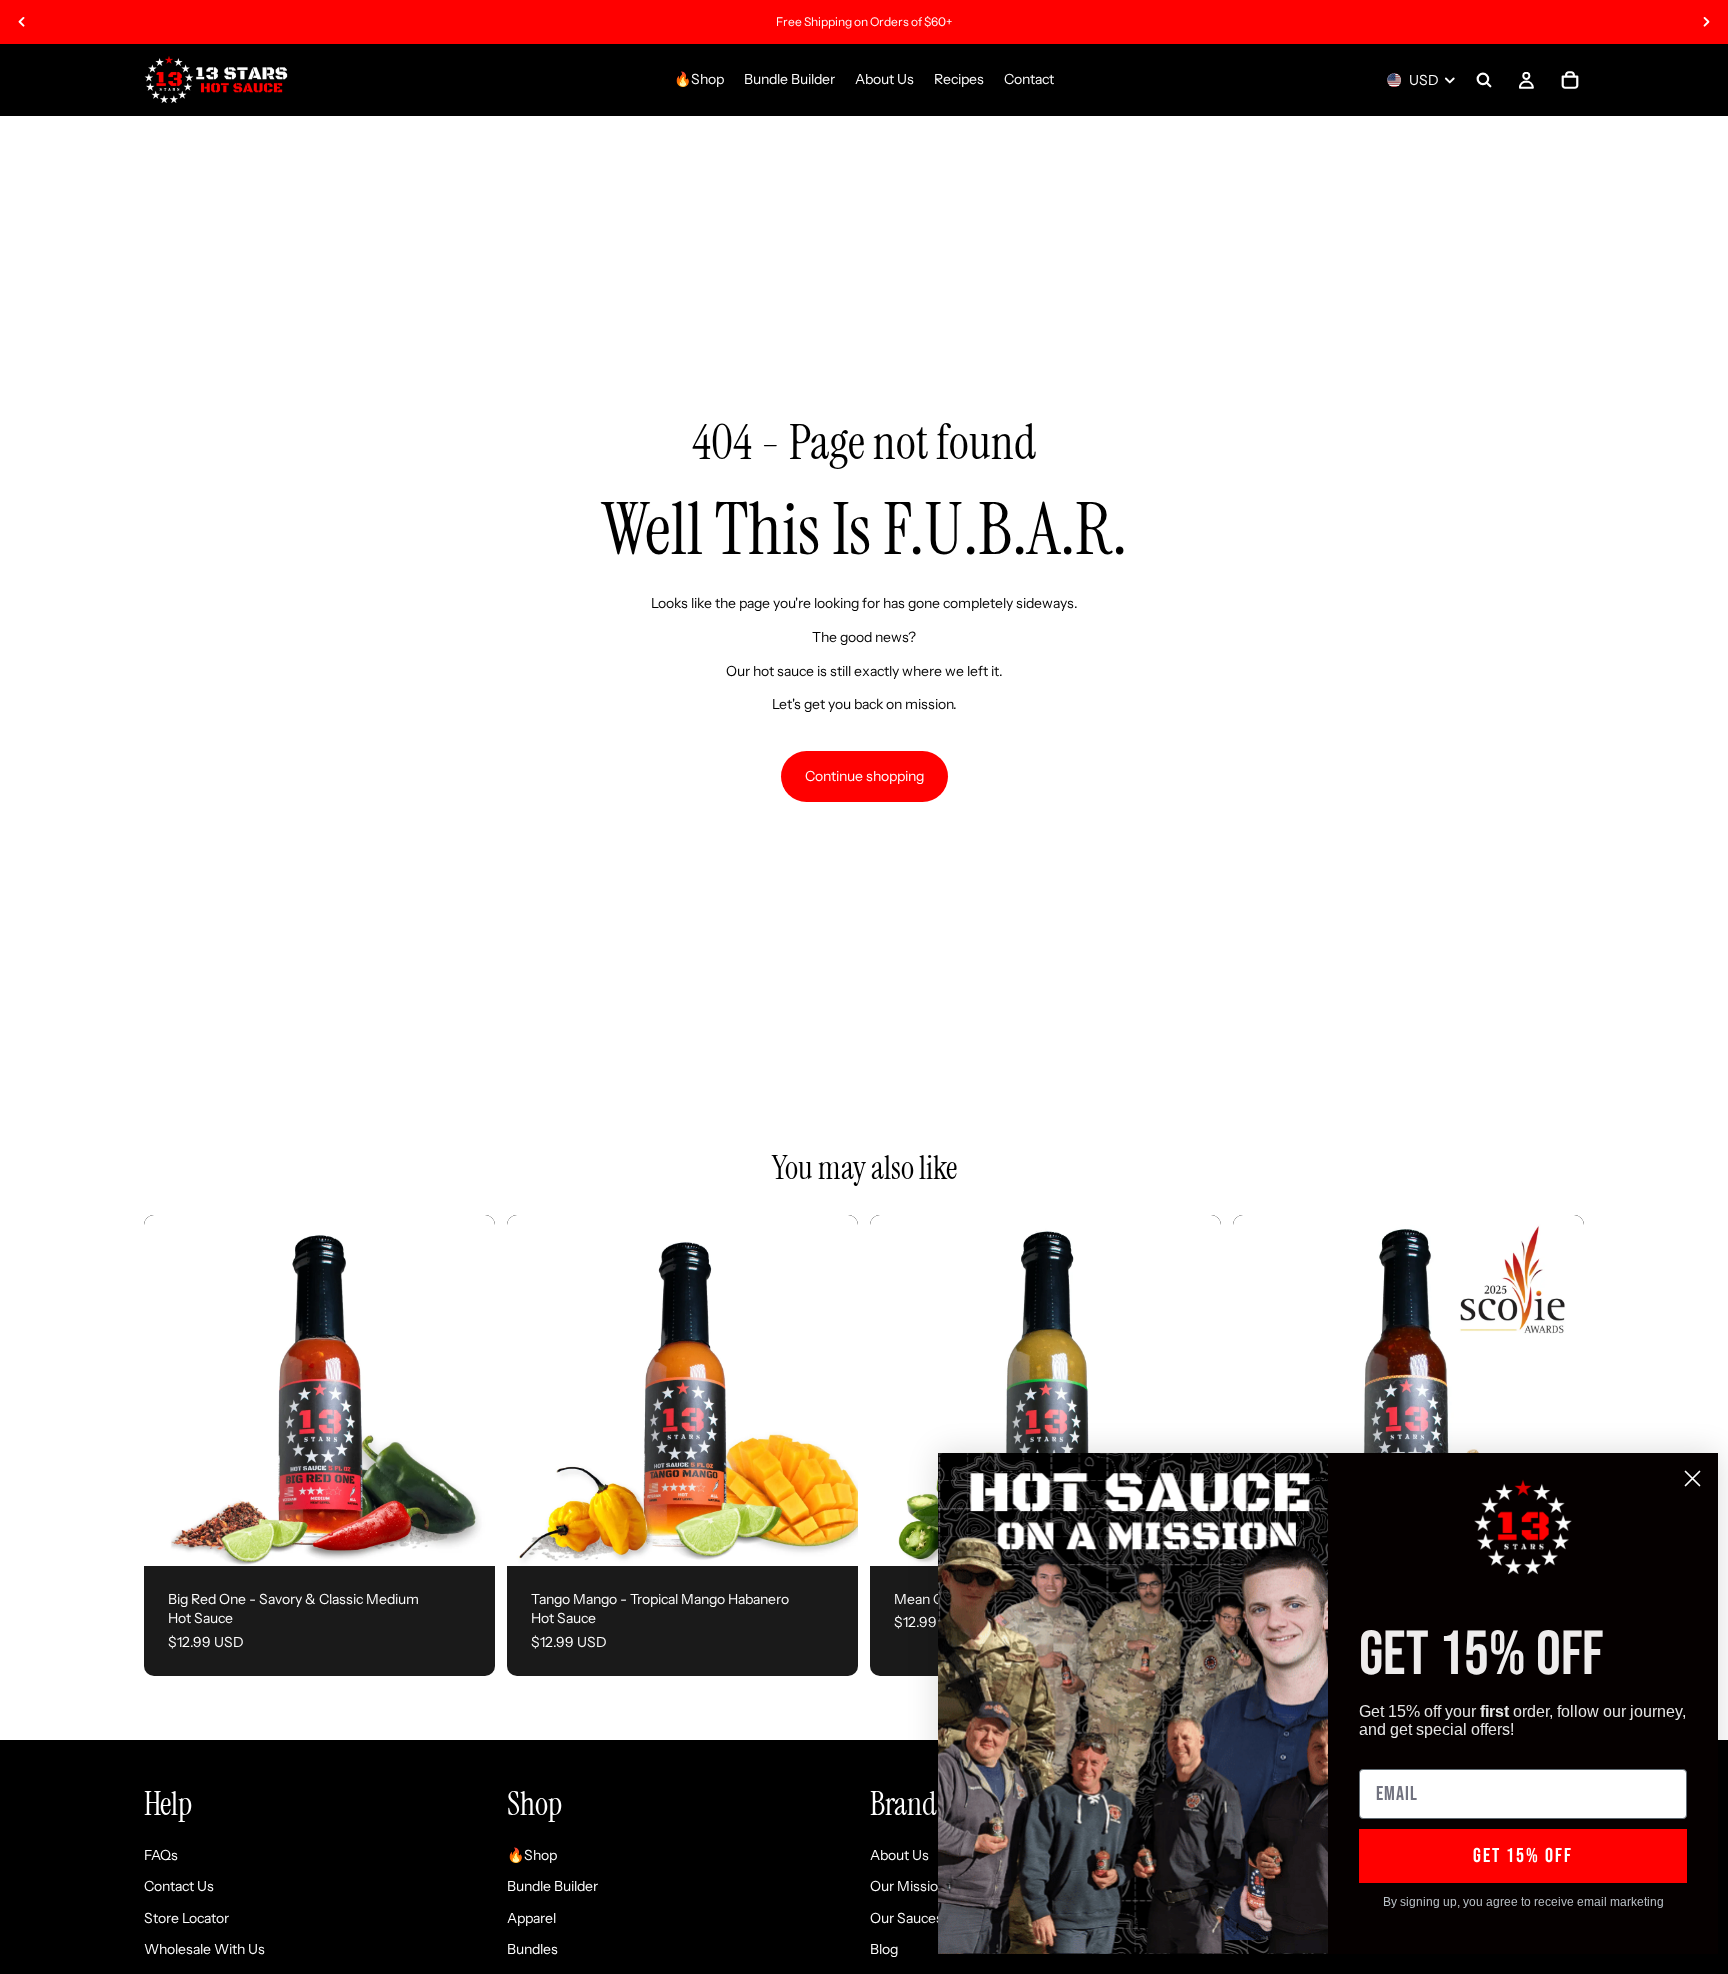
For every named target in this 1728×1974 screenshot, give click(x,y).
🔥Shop (532, 1855)
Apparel (531, 1918)
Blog (884, 1950)
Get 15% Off (1523, 1856)
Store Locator (186, 1918)
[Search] (1484, 80)
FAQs (161, 1855)
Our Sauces (906, 1918)
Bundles (532, 1950)
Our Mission (908, 1887)
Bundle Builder (552, 1887)
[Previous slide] (22, 22)
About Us (899, 1855)
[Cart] (1570, 80)
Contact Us (179, 1887)
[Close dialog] (1692, 1478)
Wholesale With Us (204, 1950)
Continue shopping (864, 776)
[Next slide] (1706, 22)
